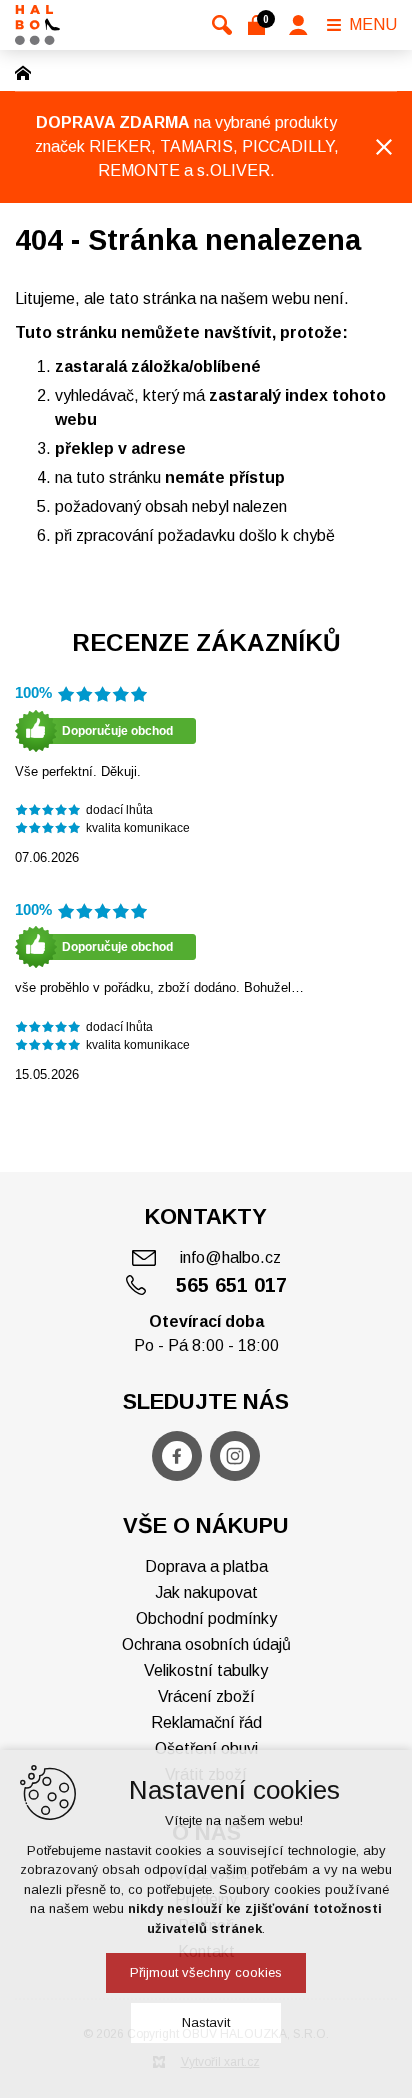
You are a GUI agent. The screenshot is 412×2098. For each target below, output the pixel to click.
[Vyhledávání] (222, 25)
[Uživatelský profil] (298, 25)
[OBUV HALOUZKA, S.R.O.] (37, 25)
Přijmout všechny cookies (206, 1972)
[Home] (28, 71)
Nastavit (206, 2022)
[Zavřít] (384, 147)
